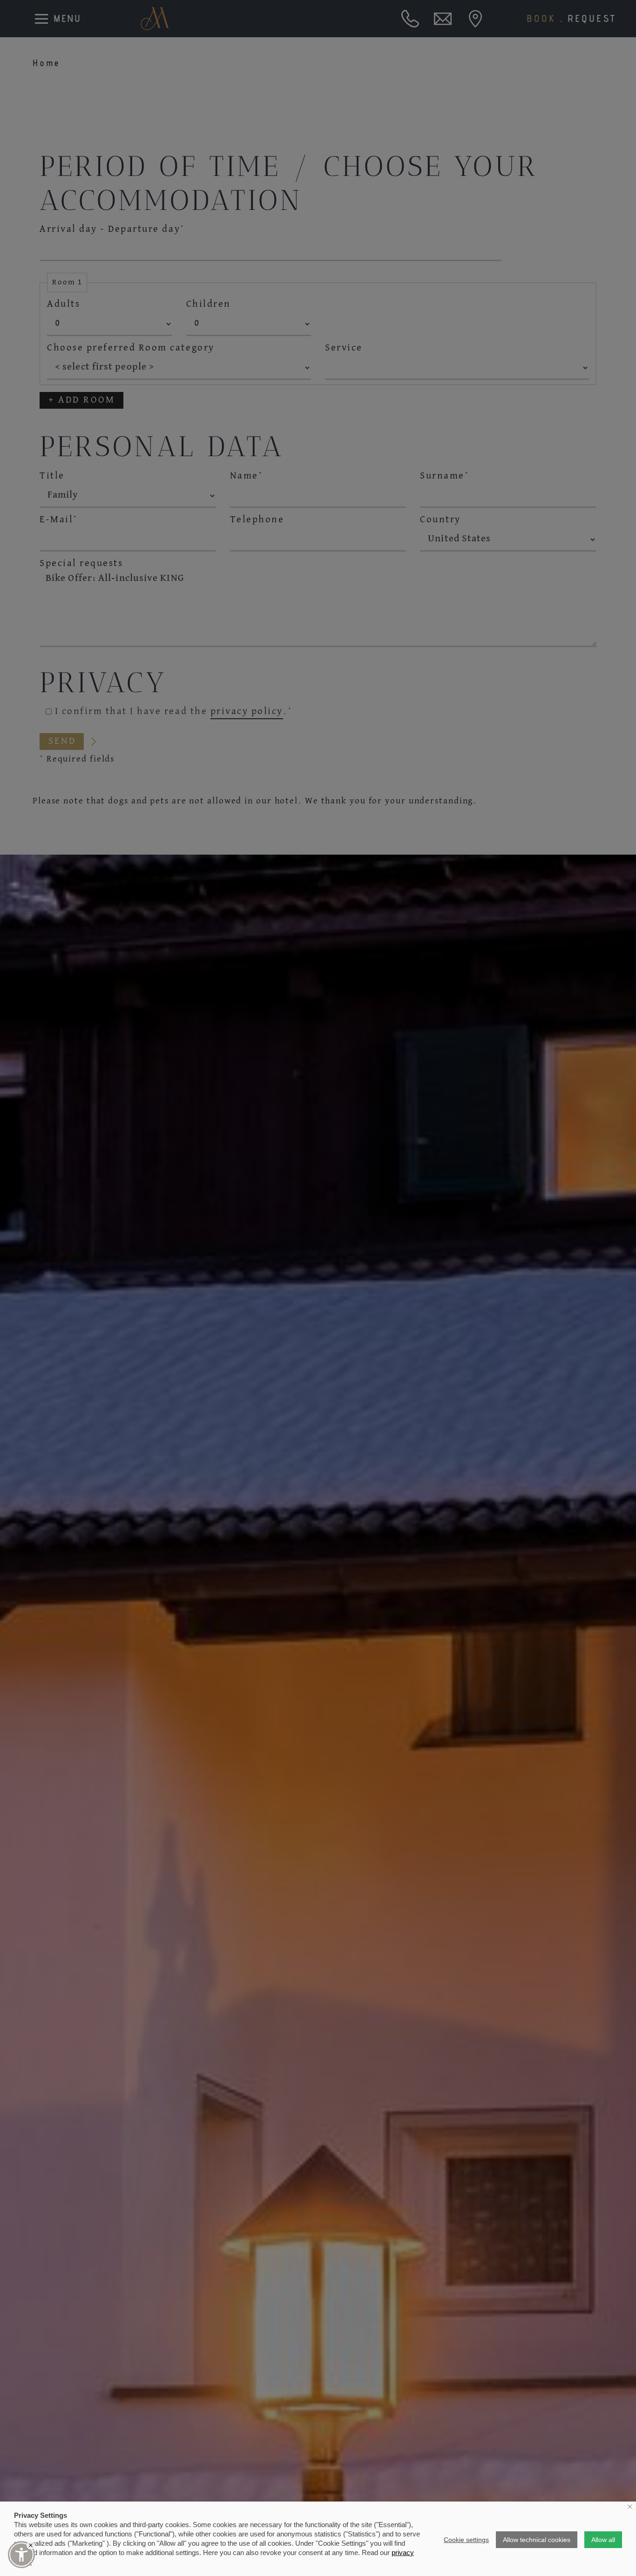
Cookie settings (466, 2540)
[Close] (31, 2545)
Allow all (603, 2540)
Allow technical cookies (537, 2540)
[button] (21, 2555)
